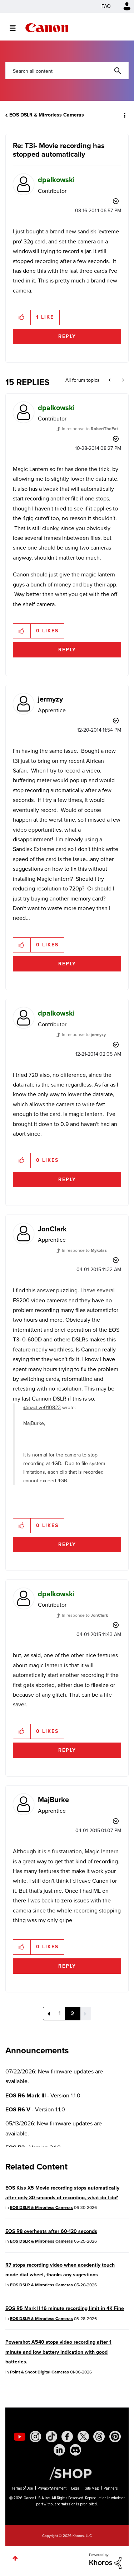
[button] (123, 10)
